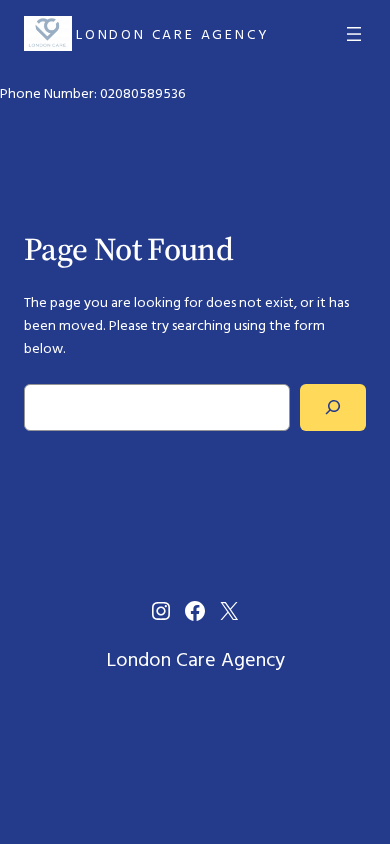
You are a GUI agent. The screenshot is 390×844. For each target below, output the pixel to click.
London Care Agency (172, 34)
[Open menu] (354, 34)
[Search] (333, 407)
